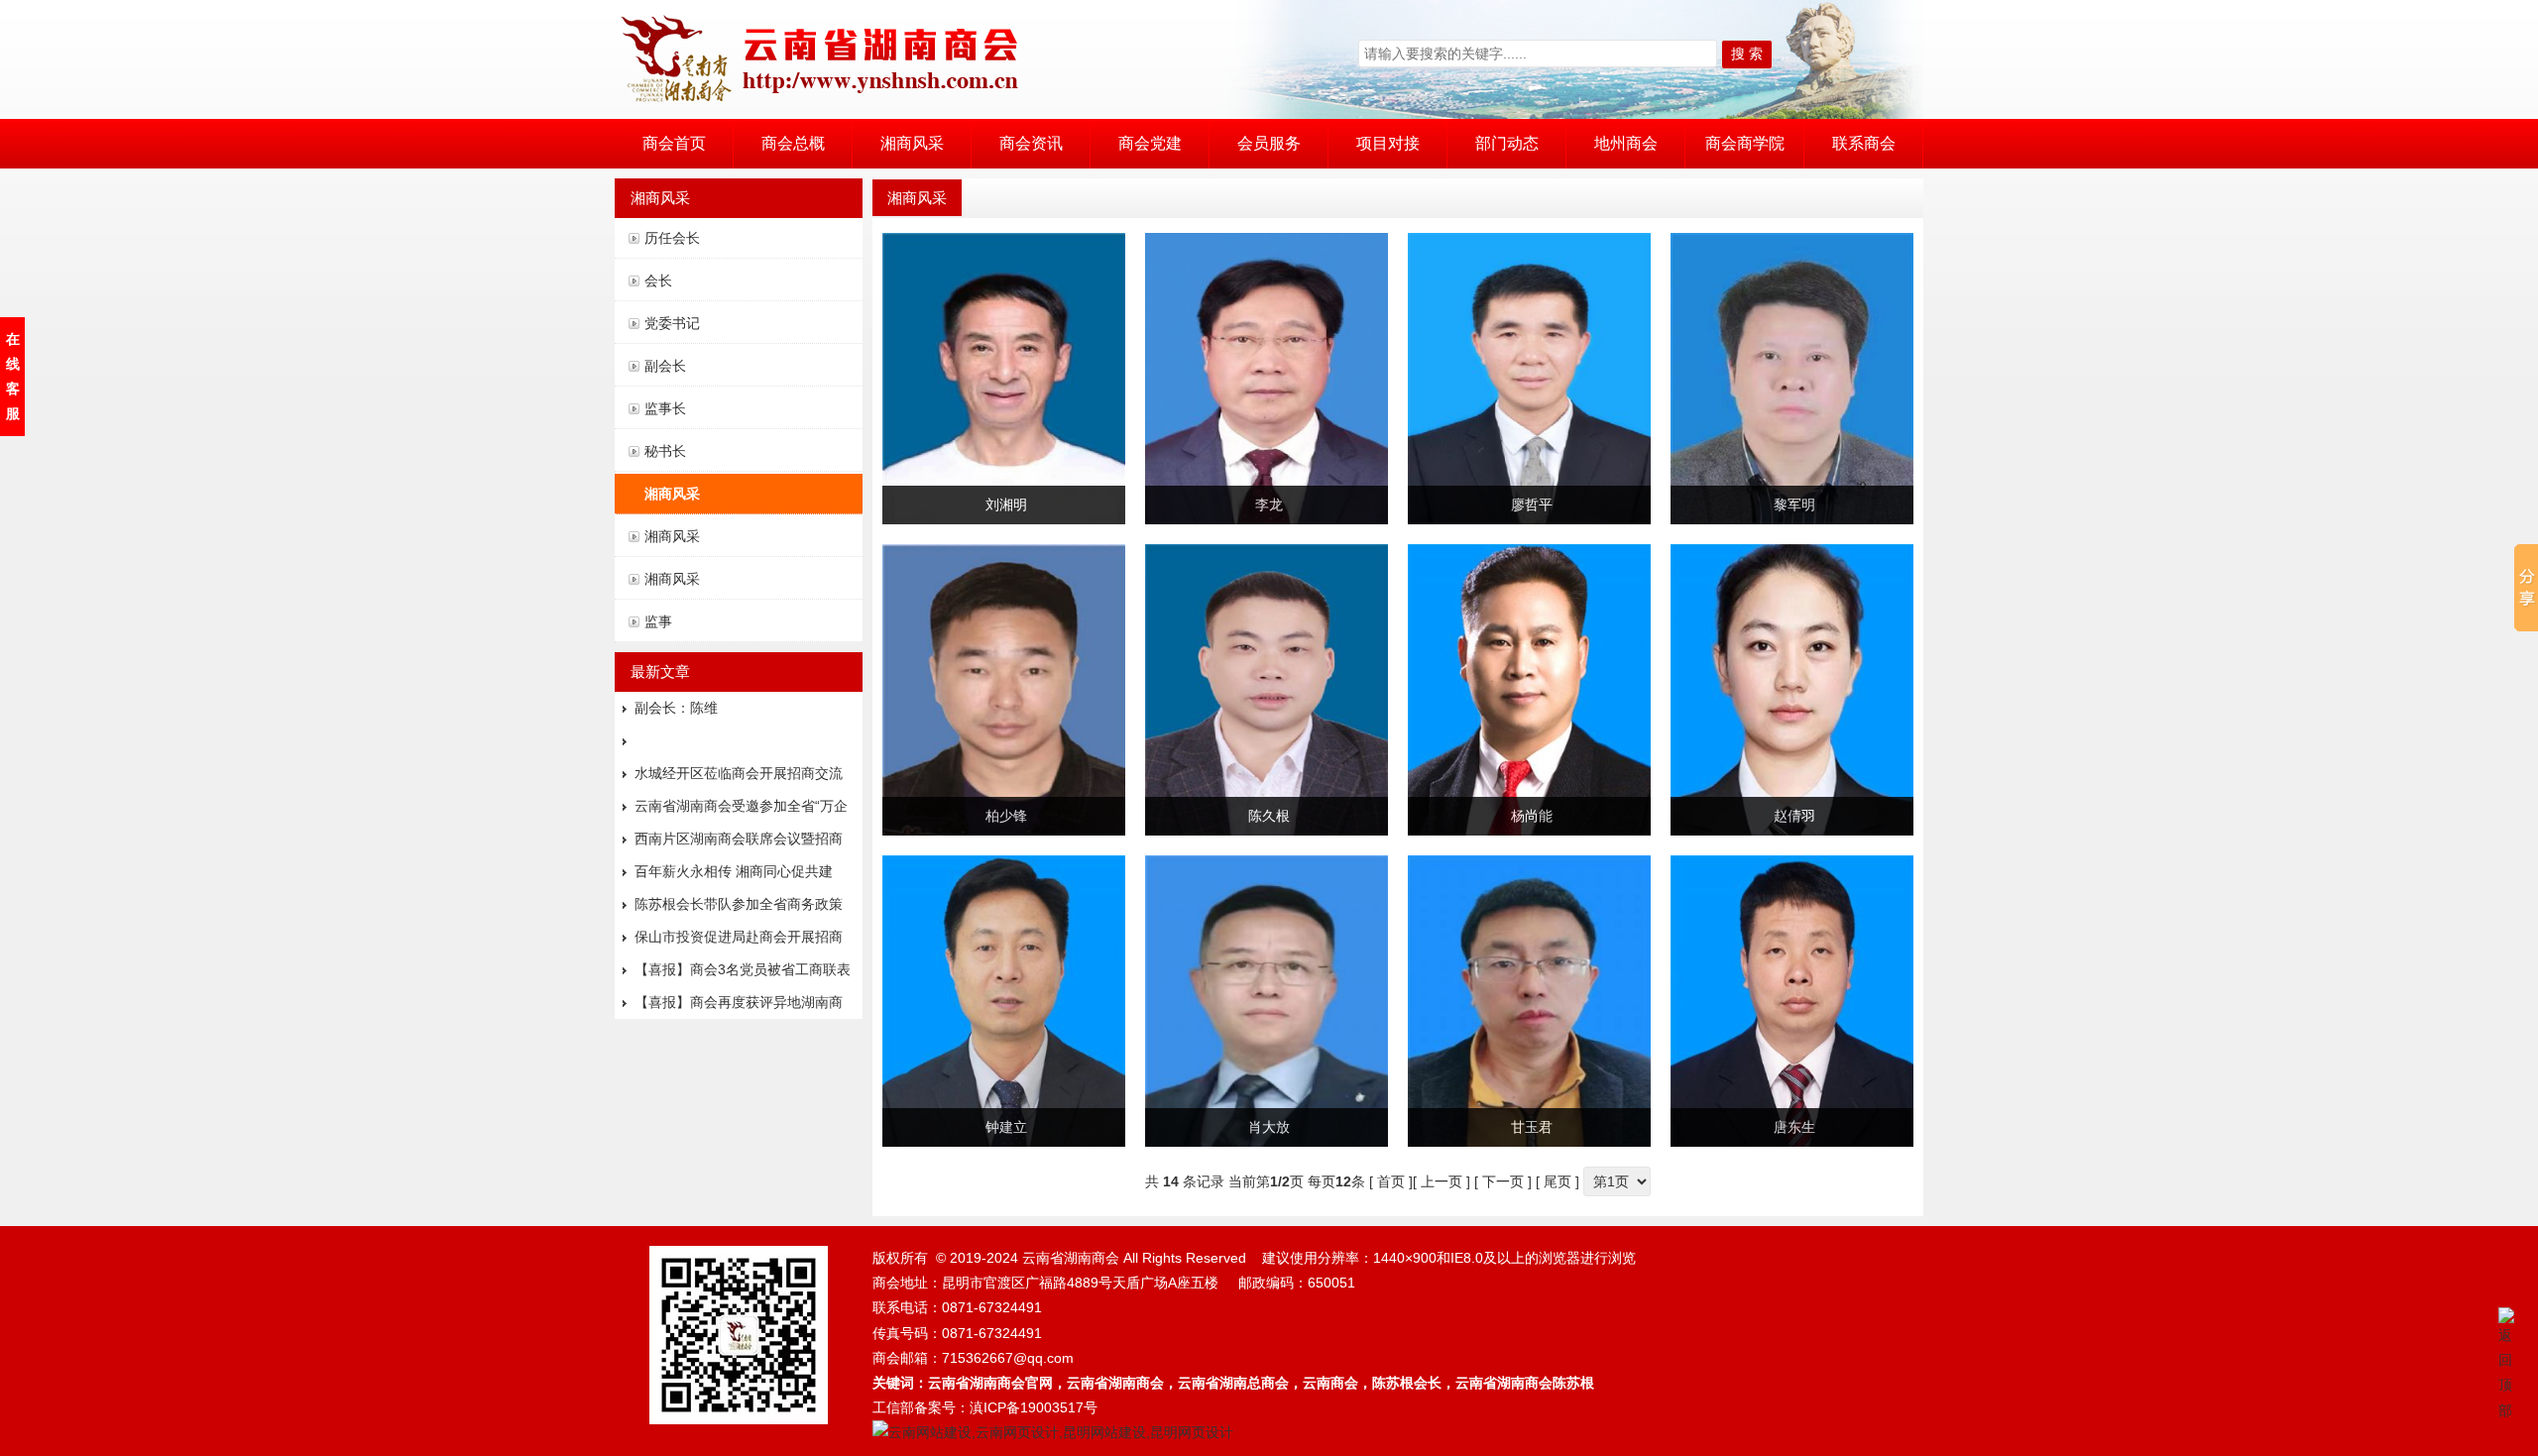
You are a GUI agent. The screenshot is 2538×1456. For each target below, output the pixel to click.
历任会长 (672, 238)
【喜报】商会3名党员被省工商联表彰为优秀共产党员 (743, 974)
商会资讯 (1031, 143)
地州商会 (1626, 143)
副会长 (665, 366)
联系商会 (1864, 143)
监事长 (665, 408)
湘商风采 (912, 143)
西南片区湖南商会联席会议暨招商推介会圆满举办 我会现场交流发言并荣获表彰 (741, 843)
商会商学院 (1745, 143)
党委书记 (672, 323)
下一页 (1503, 1181)
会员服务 (1269, 143)
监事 (658, 621)
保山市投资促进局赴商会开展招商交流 (739, 941)
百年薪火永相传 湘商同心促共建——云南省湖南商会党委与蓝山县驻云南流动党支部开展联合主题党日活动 (739, 876)
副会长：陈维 (676, 708)
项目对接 (1388, 143)
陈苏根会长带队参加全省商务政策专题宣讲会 (739, 908)
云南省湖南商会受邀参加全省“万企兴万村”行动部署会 (741, 810)
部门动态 (1507, 143)
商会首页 (674, 143)
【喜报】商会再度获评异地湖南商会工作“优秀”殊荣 (739, 1007)
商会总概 (793, 143)
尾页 (1557, 1181)
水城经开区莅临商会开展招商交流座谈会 (739, 778)
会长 (658, 280)
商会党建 (1150, 143)
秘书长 (665, 451)
